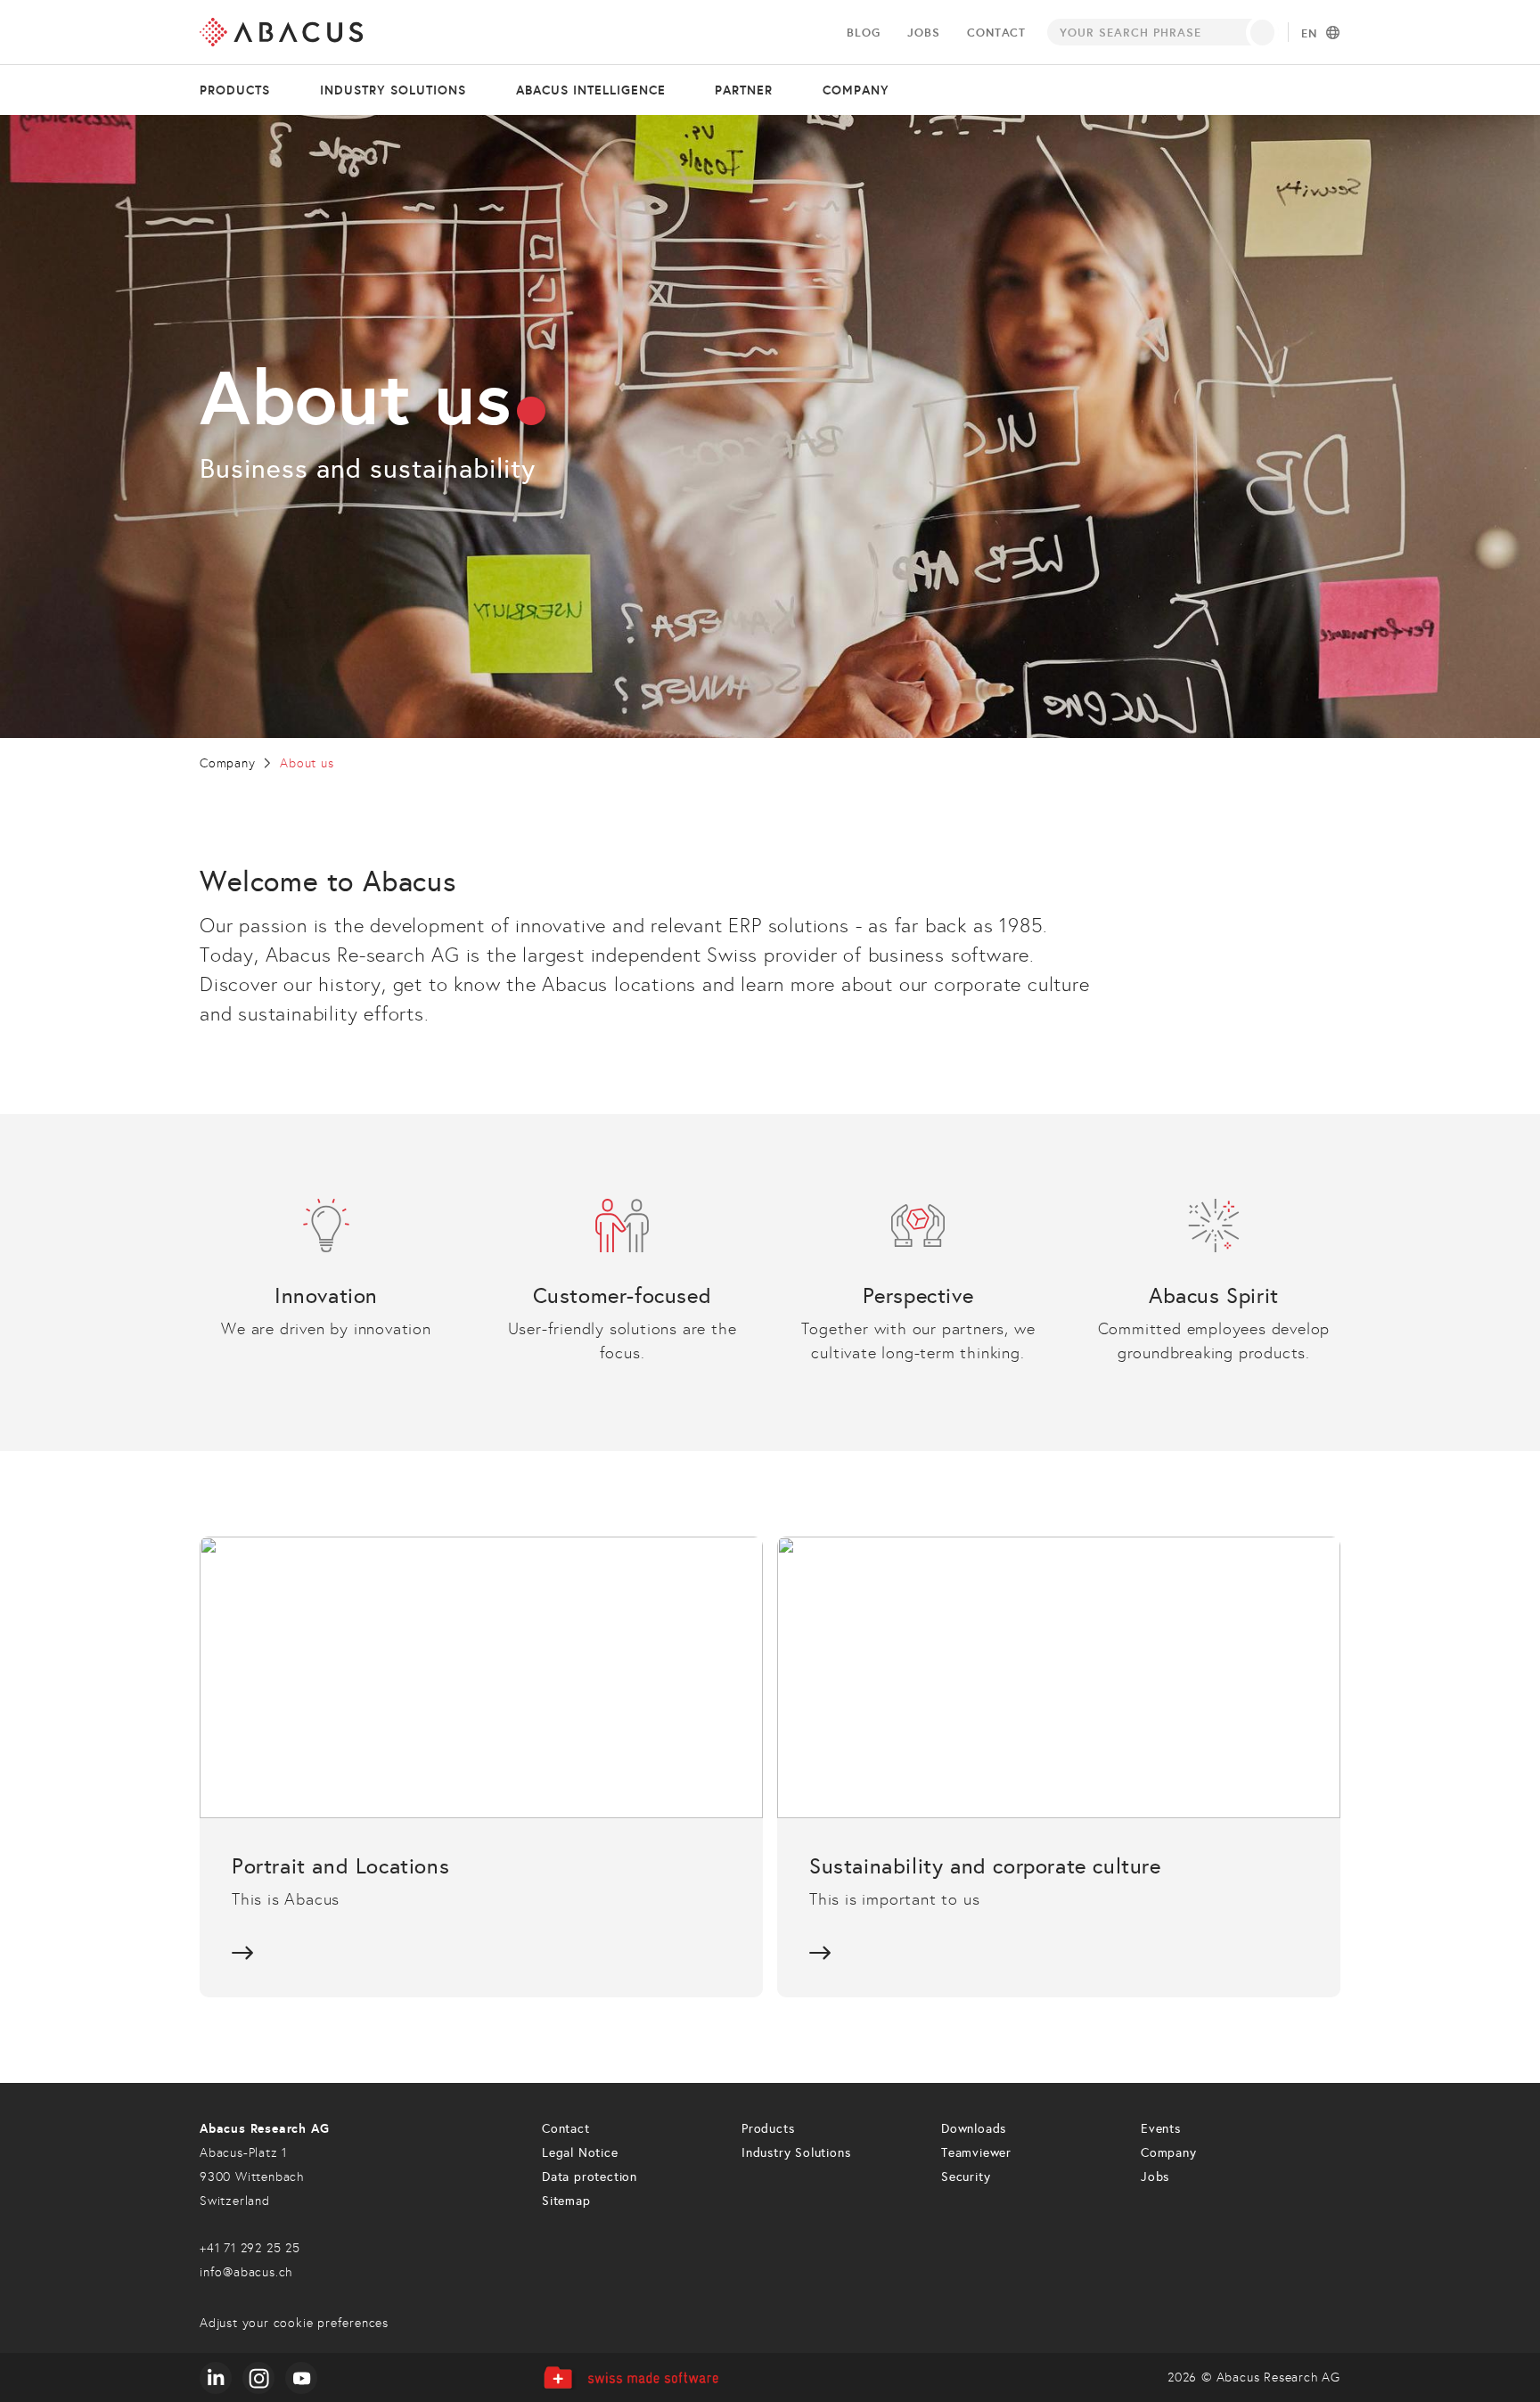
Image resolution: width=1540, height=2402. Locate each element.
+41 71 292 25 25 (250, 2248)
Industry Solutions (796, 2153)
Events (1161, 2129)
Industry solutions (393, 90)
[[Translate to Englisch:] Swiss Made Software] (631, 2377)
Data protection (590, 2177)
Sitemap (566, 2201)
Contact (996, 33)
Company (856, 90)
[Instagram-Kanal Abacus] (258, 2378)
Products (235, 90)
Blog (863, 33)
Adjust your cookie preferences (294, 2323)
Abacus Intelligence (591, 90)
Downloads (974, 2129)
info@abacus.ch (246, 2272)
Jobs (923, 33)
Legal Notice (580, 2153)
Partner (744, 90)
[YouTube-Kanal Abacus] (301, 2378)
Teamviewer (976, 2153)
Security (966, 2177)
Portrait (481, 1767)
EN (1309, 34)
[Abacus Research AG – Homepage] (281, 32)
